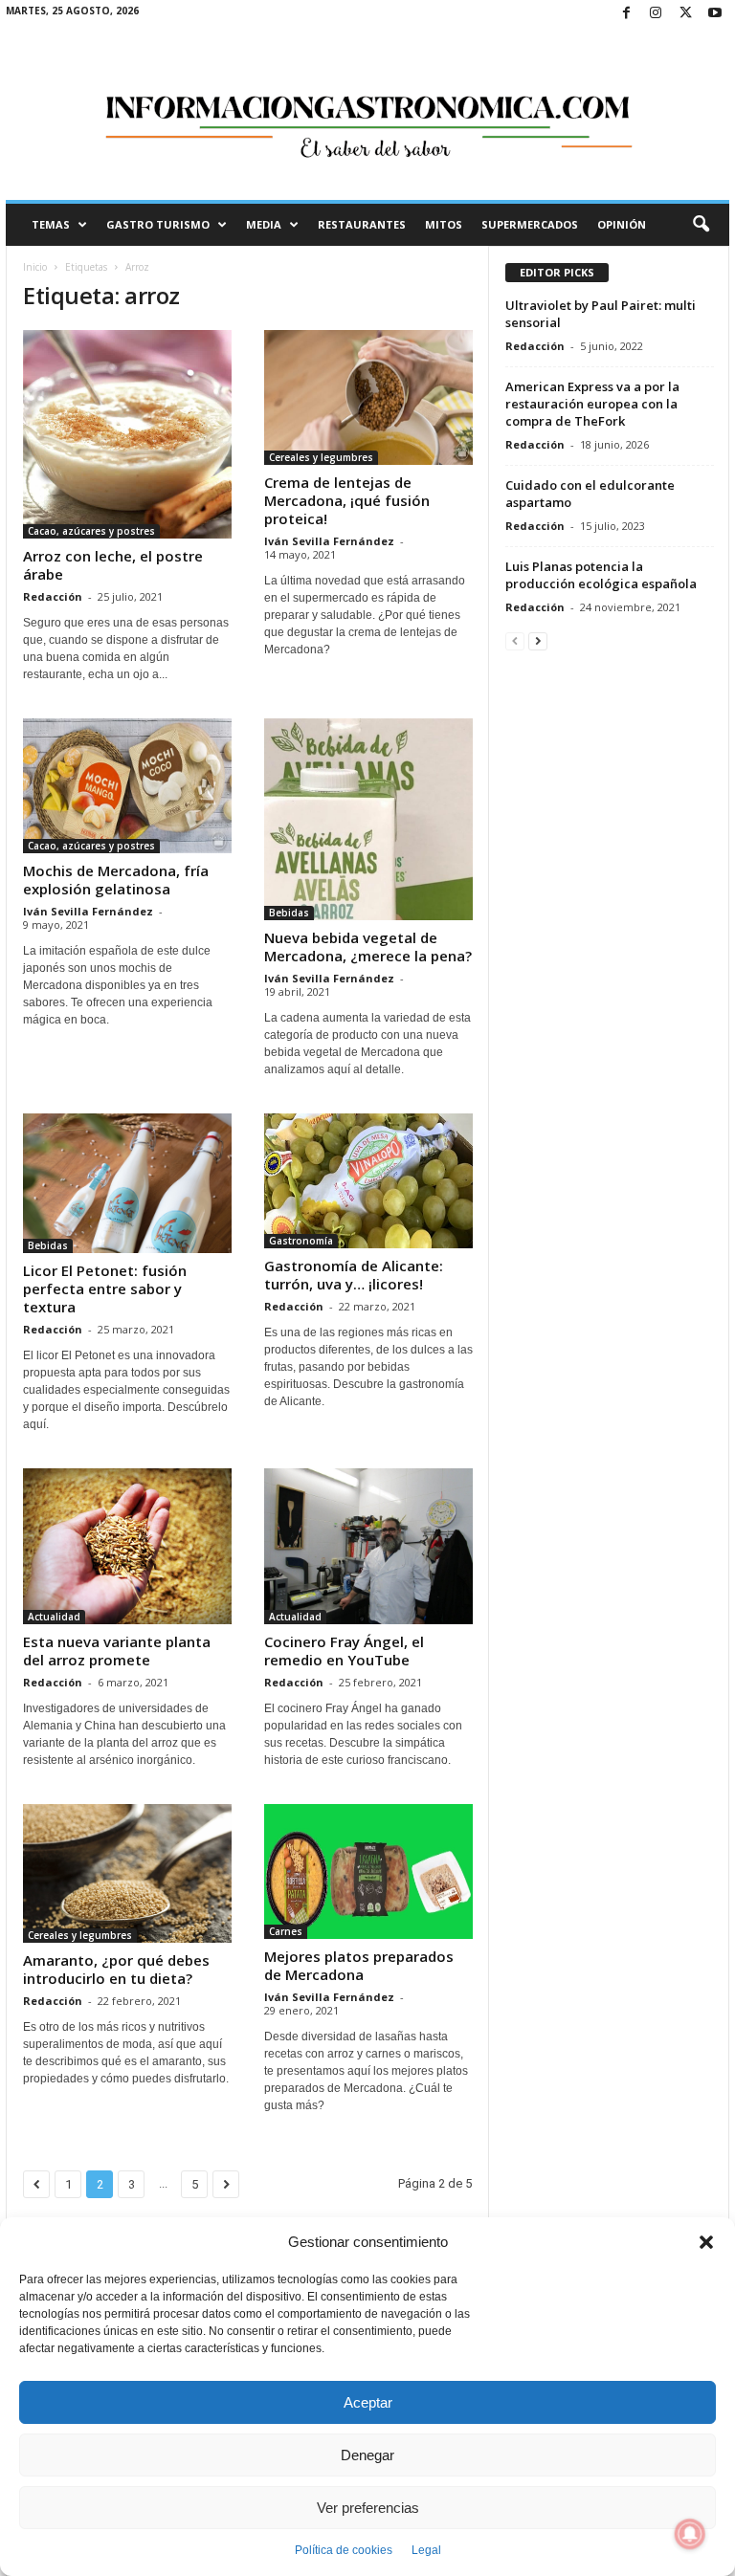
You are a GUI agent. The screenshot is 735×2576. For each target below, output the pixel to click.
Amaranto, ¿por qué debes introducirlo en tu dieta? (116, 1969)
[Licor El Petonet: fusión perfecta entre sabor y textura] (127, 1183)
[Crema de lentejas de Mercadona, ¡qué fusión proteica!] (368, 397)
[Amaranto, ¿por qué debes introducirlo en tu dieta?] (127, 1873)
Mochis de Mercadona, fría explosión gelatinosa (116, 880)
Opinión (622, 224)
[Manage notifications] (690, 2534)
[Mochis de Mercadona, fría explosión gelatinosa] (127, 786)
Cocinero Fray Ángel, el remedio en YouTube (344, 1651)
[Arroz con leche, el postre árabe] (127, 434)
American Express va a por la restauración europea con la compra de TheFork (592, 404)
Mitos (444, 224)
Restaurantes (362, 224)
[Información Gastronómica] (367, 114)
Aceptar (368, 2402)
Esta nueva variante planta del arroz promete (117, 1651)
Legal (426, 2550)
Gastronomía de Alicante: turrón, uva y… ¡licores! (354, 1275)
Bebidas (289, 913)
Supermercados (530, 224)
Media (264, 224)
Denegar (367, 2455)
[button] (706, 2242)
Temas (51, 224)
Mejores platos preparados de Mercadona (359, 1965)
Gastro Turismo (158, 224)
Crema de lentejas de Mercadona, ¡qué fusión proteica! (347, 500)
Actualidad (54, 1617)
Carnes (286, 1931)
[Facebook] (626, 14)
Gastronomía (301, 1241)
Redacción (53, 596)
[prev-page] (515, 640)
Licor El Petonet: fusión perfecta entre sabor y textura (105, 1288)
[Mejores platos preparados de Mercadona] (368, 1871)
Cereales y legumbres (321, 457)
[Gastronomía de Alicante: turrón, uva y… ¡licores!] (368, 1181)
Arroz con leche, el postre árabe (113, 565)
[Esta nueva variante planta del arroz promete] (127, 1547)
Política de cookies (344, 2550)
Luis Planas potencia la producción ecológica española (601, 575)
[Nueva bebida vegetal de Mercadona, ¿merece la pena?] (368, 819)
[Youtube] (715, 14)
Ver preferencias (368, 2508)
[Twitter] (685, 14)
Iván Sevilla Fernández (329, 541)
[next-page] (538, 640)
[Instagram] (656, 14)
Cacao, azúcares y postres (91, 531)
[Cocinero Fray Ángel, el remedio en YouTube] (368, 1547)
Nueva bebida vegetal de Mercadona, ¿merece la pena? (368, 947)
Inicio (35, 267)
